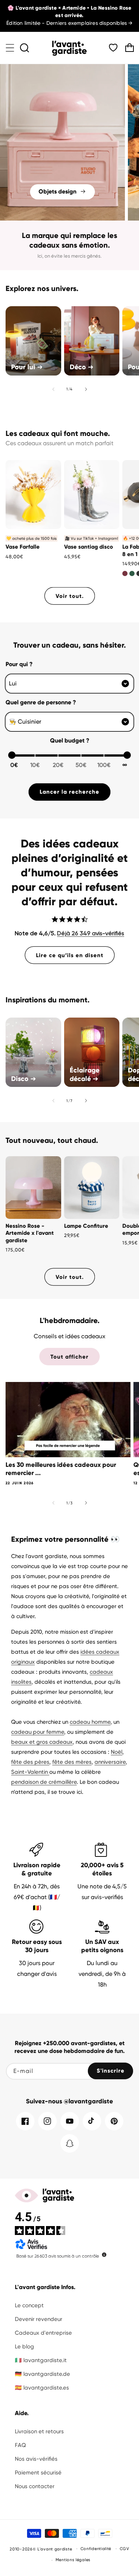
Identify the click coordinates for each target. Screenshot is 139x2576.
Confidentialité (96, 2549)
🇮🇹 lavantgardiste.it (41, 2360)
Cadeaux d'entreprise (43, 2333)
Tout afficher (69, 1357)
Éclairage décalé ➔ (85, 1074)
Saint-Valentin (30, 1772)
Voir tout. (70, 596)
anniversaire (110, 1762)
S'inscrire (111, 2071)
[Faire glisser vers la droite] (86, 389)
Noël (117, 1752)
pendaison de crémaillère (44, 1782)
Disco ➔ (24, 1079)
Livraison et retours (39, 2431)
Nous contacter (35, 2486)
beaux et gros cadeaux (42, 1742)
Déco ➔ (82, 367)
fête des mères (72, 1762)
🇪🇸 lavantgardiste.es (42, 2388)
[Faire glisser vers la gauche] (53, 389)
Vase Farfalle (23, 547)
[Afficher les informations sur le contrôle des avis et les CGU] (104, 2255)
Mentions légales (73, 2560)
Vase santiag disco (89, 547)
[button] (10, 48)
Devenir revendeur (39, 2319)
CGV (125, 2549)
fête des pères (30, 1762)
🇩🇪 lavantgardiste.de (42, 2374)
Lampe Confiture (86, 1226)
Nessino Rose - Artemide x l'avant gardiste (30, 1233)
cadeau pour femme (38, 1732)
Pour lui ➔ (27, 367)
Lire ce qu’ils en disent (70, 955)
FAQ (20, 2445)
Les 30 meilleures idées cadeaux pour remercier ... (61, 1469)
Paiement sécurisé (38, 2473)
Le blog (24, 2347)
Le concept (29, 2305)
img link (62, 69)
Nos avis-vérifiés (36, 2459)
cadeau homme (90, 1722)
